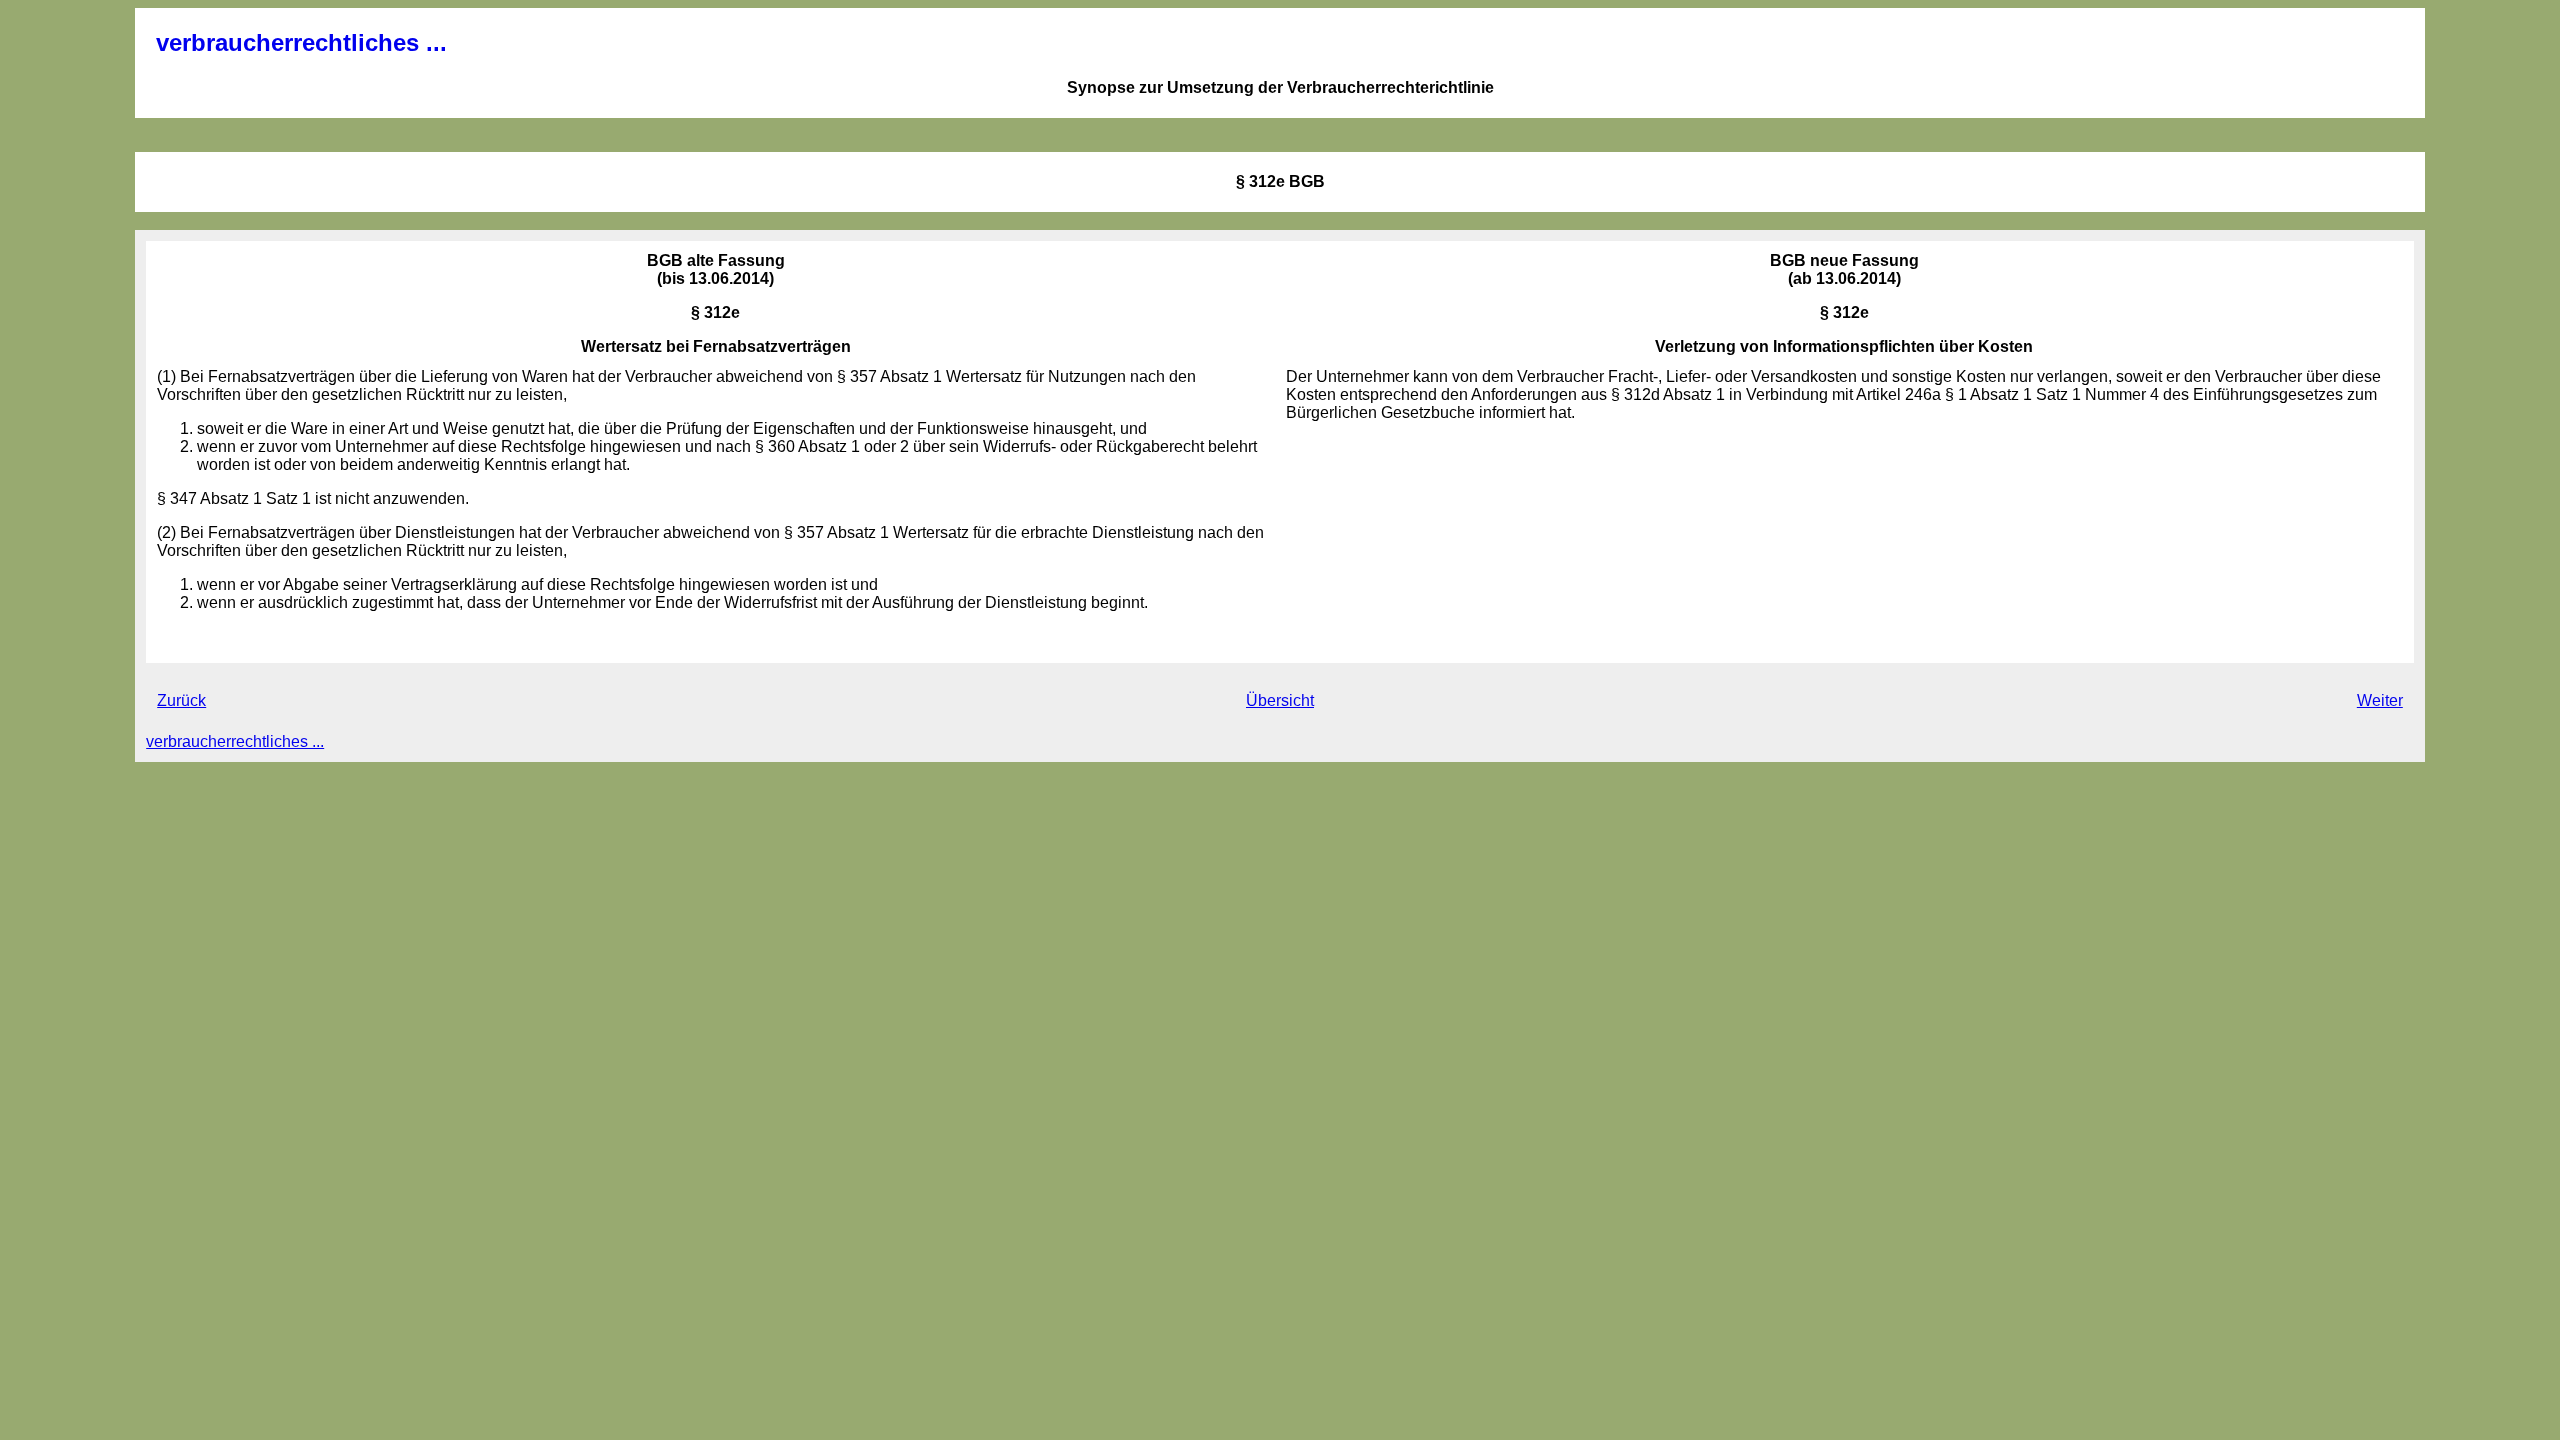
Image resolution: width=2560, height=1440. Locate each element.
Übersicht (1280, 700)
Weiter (2380, 700)
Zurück (181, 700)
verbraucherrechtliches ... (301, 42)
